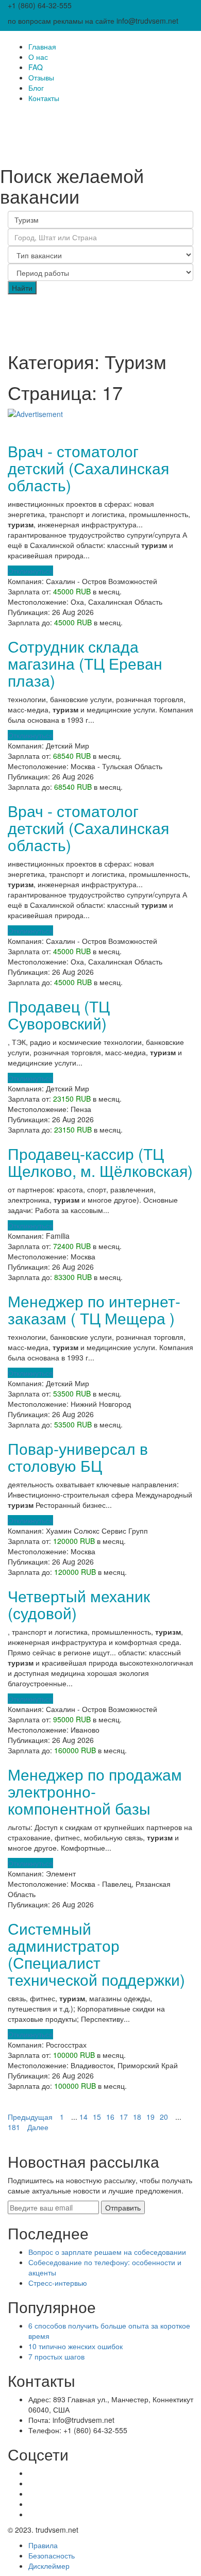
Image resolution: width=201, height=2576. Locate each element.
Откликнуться (30, 571)
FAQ (36, 67)
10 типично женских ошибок (76, 2346)
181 (14, 2127)
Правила (43, 2545)
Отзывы (41, 77)
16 (110, 2117)
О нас (38, 57)
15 (97, 2117)
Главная (42, 46)
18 (137, 2117)
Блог (36, 88)
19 (150, 2117)
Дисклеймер (49, 2566)
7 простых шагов (56, 2356)
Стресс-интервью (58, 2283)
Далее (38, 2127)
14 (83, 2117)
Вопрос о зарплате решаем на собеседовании (107, 2252)
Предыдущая (30, 2117)
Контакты (44, 98)
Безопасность (52, 2555)
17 (124, 2117)
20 (164, 2117)
